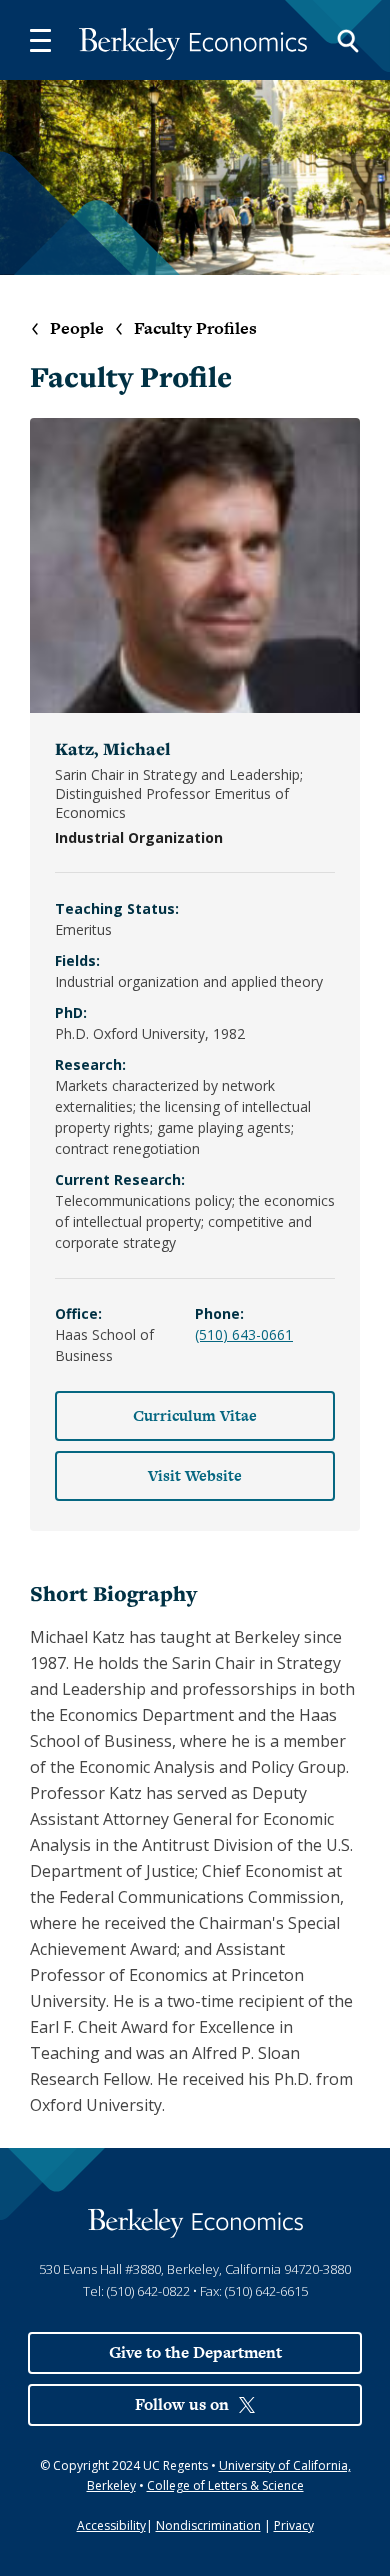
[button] (40, 40)
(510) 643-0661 (244, 1335)
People (77, 328)
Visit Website (195, 1476)
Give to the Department (195, 2353)
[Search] (348, 40)
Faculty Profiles (195, 328)
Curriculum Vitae (195, 1416)
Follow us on (182, 2405)
